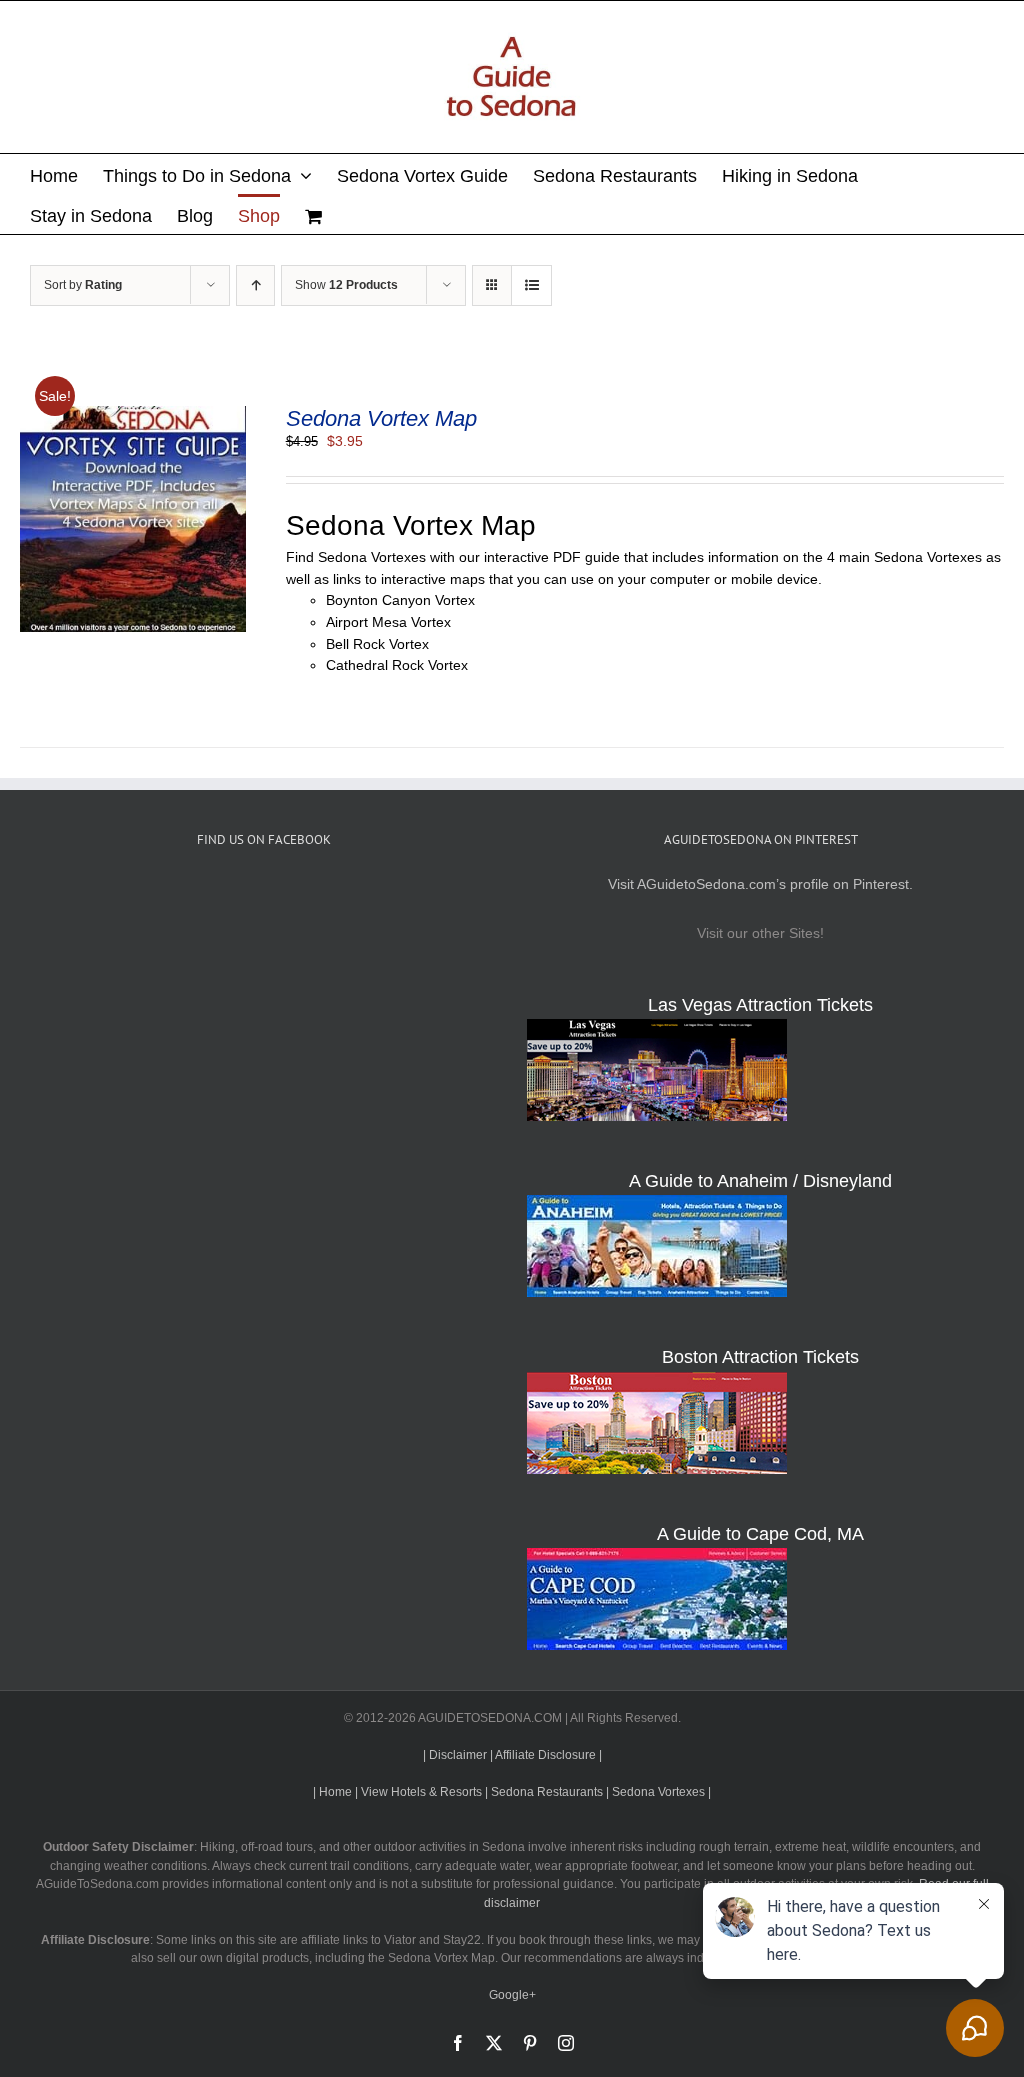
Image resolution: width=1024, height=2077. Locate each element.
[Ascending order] (255, 285)
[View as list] (531, 285)
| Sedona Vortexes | (658, 1792)
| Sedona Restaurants (544, 1792)
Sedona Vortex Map (381, 418)
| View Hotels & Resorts (418, 1792)
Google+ (512, 1995)
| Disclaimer (455, 1755)
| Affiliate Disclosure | (546, 1755)
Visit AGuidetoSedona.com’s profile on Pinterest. (760, 884)
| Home (332, 1792)
